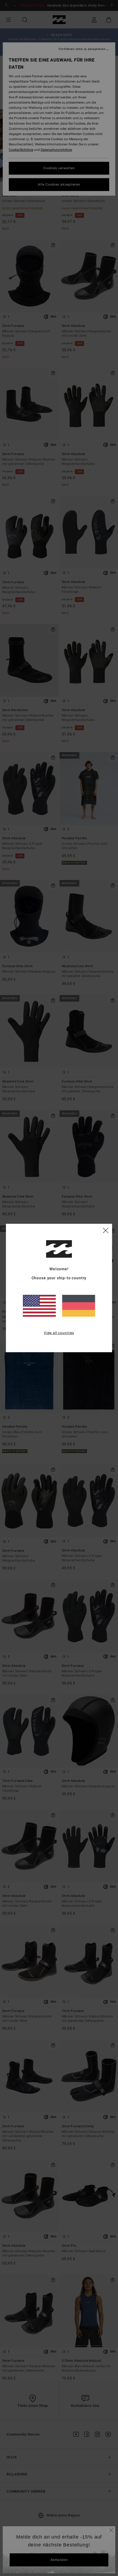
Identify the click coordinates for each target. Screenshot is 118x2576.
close (106, 1230)
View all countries (59, 1333)
